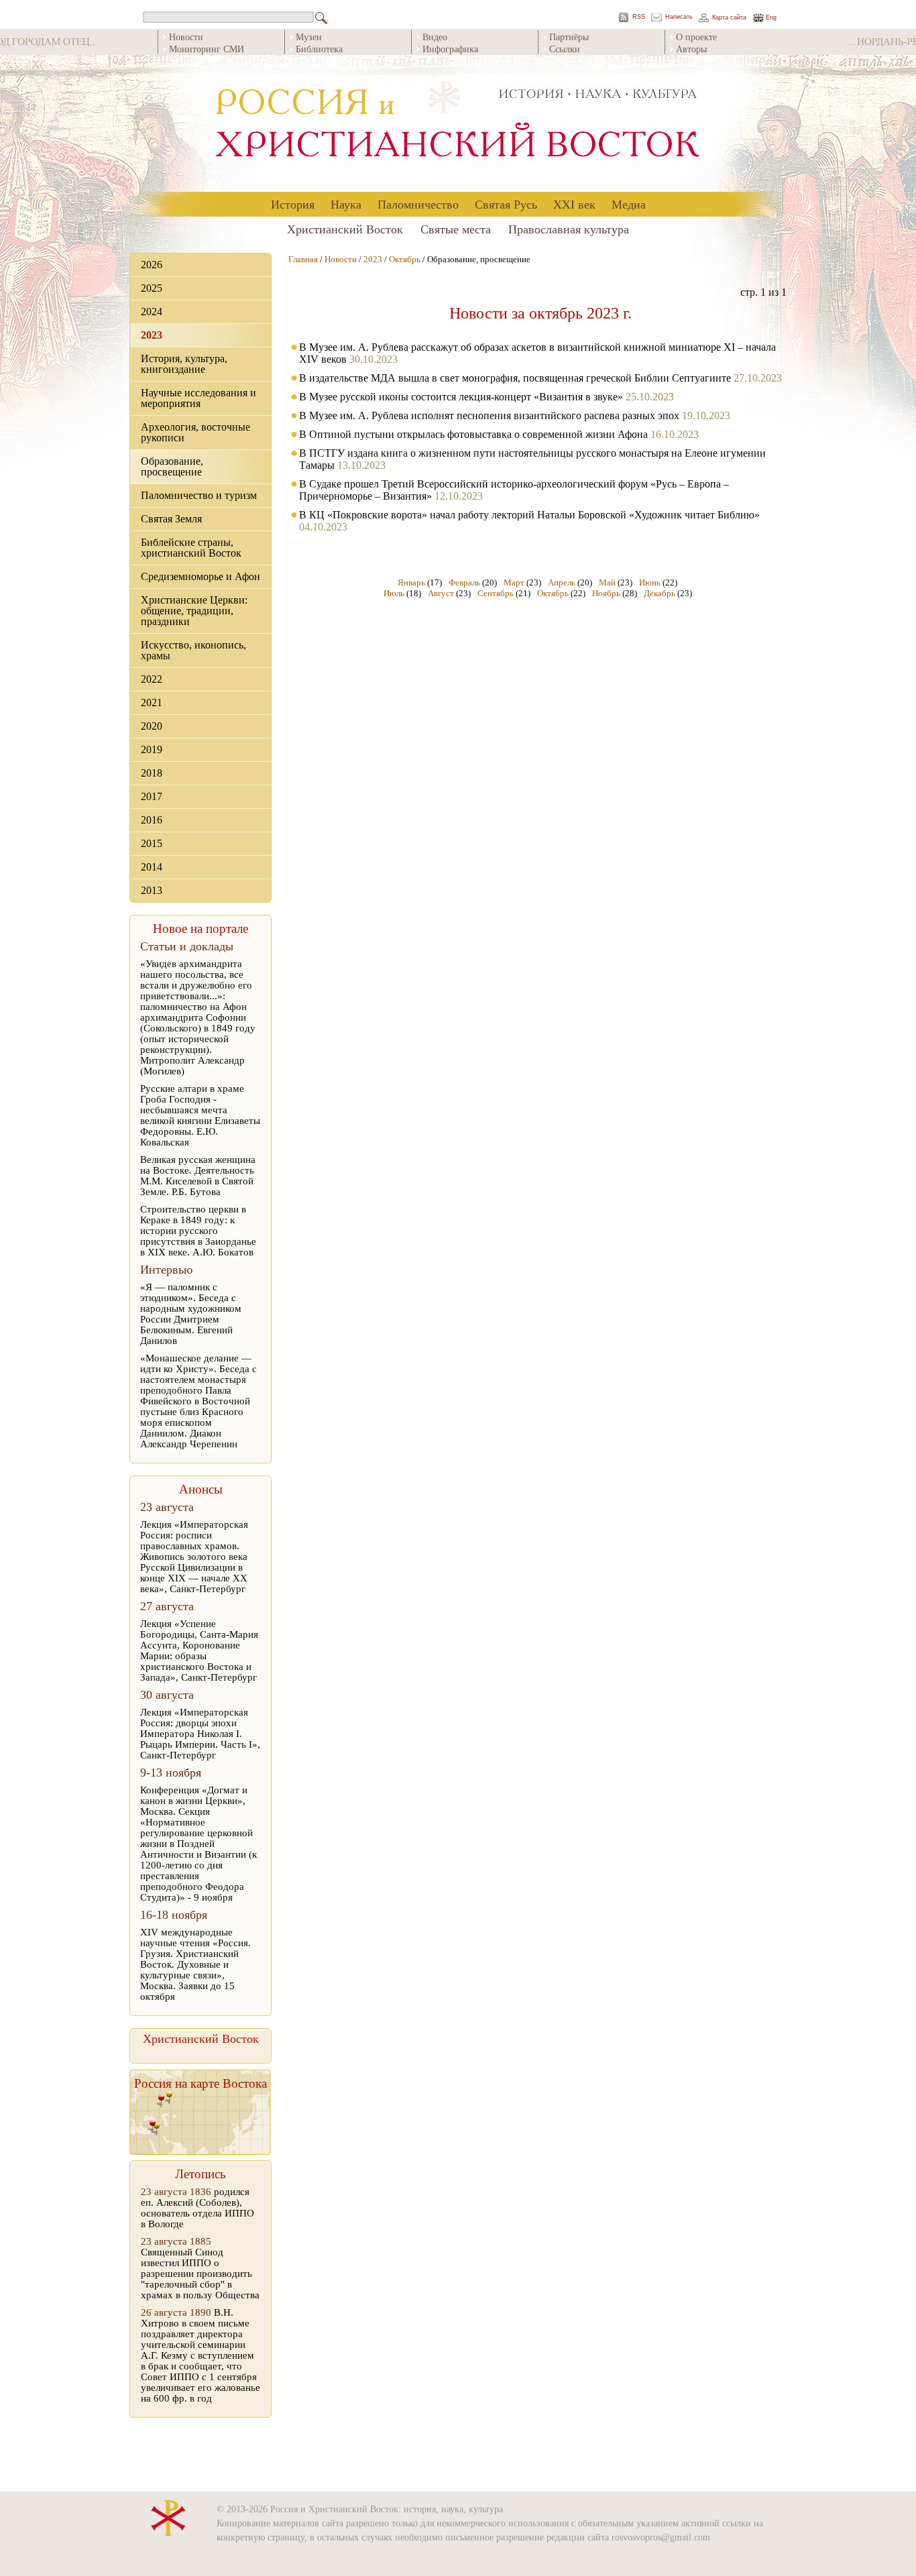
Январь (411, 582)
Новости (186, 37)
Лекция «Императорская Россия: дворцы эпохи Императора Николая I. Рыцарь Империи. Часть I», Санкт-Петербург (200, 1734)
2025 (152, 288)
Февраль (464, 582)
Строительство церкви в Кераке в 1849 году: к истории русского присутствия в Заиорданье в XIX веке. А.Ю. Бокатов (198, 1231)
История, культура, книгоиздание (184, 364)
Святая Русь (506, 204)
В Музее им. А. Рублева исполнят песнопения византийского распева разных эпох (491, 415)
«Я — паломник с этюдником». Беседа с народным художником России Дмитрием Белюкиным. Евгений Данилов (191, 1314)
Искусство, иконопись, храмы (193, 650)
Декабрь (660, 593)
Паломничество (418, 204)
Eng (771, 18)
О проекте (696, 37)
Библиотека (319, 49)
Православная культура (569, 229)
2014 (152, 867)
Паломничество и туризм (199, 495)
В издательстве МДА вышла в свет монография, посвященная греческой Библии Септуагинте (515, 378)
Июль (394, 593)
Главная (303, 259)
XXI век (574, 204)
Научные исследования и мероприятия (198, 398)
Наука (346, 204)
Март (514, 582)
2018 (152, 773)
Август (441, 593)
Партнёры (569, 37)
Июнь (650, 582)
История (293, 204)
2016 (152, 820)
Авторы (691, 49)
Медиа (629, 204)
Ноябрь (606, 593)
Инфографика (450, 49)
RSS (639, 17)
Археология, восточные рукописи (195, 432)
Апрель (562, 582)
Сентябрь (496, 593)
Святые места (456, 229)
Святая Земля (171, 519)
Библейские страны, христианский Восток (191, 548)
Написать (679, 17)
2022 (152, 679)
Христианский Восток (345, 229)
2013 (152, 890)
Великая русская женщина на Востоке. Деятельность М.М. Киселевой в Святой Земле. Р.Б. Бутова (198, 1176)
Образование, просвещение (172, 466)
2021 (152, 703)
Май (607, 582)
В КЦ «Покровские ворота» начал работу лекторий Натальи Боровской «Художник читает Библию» (529, 515)
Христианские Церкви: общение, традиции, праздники (194, 611)
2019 (152, 749)
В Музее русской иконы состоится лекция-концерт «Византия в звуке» (461, 397)
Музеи (309, 37)
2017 (152, 796)
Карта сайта (729, 18)
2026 (152, 265)
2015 (152, 843)
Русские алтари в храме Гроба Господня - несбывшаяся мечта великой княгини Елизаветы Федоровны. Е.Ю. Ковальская (200, 1115)
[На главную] (458, 124)
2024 (152, 312)
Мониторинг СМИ (207, 49)
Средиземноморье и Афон (201, 576)
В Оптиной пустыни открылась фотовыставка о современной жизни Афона (473, 434)
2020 (152, 726)
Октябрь (405, 259)
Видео (435, 37)
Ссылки (565, 49)
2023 (152, 335)
